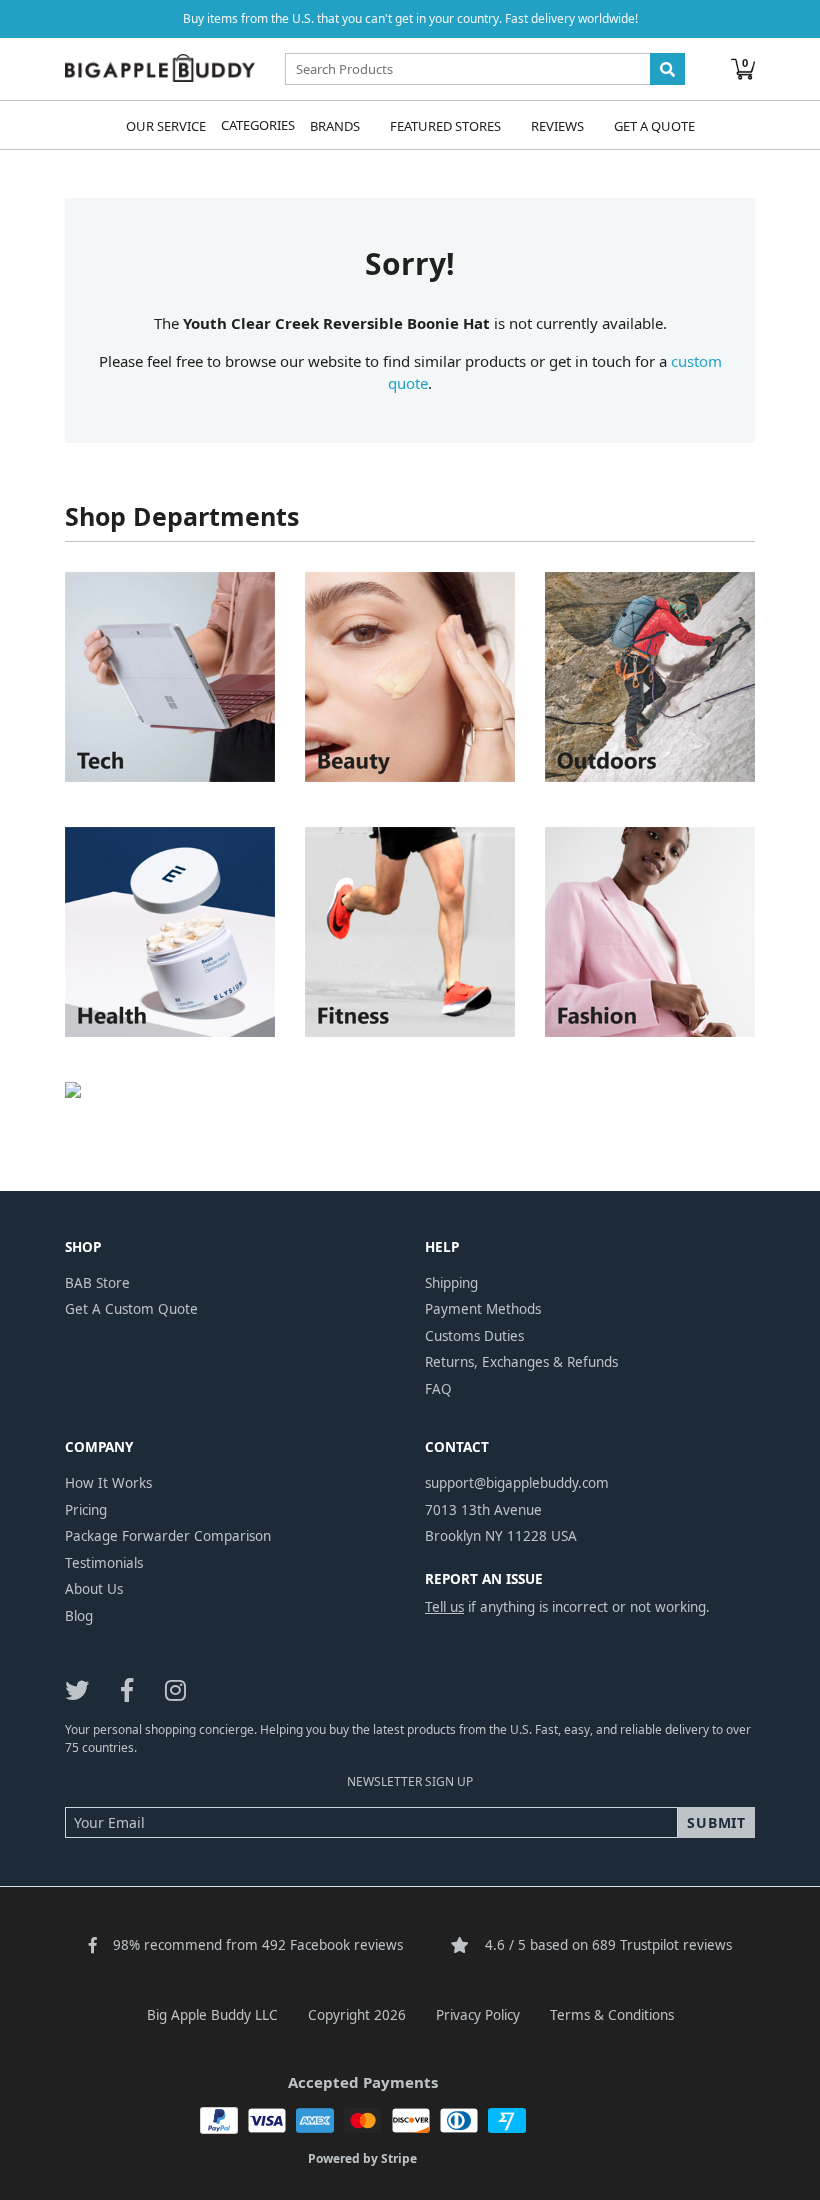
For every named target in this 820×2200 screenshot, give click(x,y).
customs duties (474, 1336)
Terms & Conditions (612, 2015)
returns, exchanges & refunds (521, 1362)
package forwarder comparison (168, 1536)
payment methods (483, 1309)
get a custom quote (131, 1309)
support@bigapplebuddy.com (517, 1483)
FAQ (438, 1389)
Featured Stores (445, 125)
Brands (335, 125)
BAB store (97, 1283)
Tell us (444, 1607)
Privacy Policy (478, 2015)
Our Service (166, 125)
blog (79, 1616)
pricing (86, 1510)
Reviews (557, 125)
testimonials (104, 1563)
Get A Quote (654, 125)
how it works (108, 1483)
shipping (451, 1283)
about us (94, 1589)
